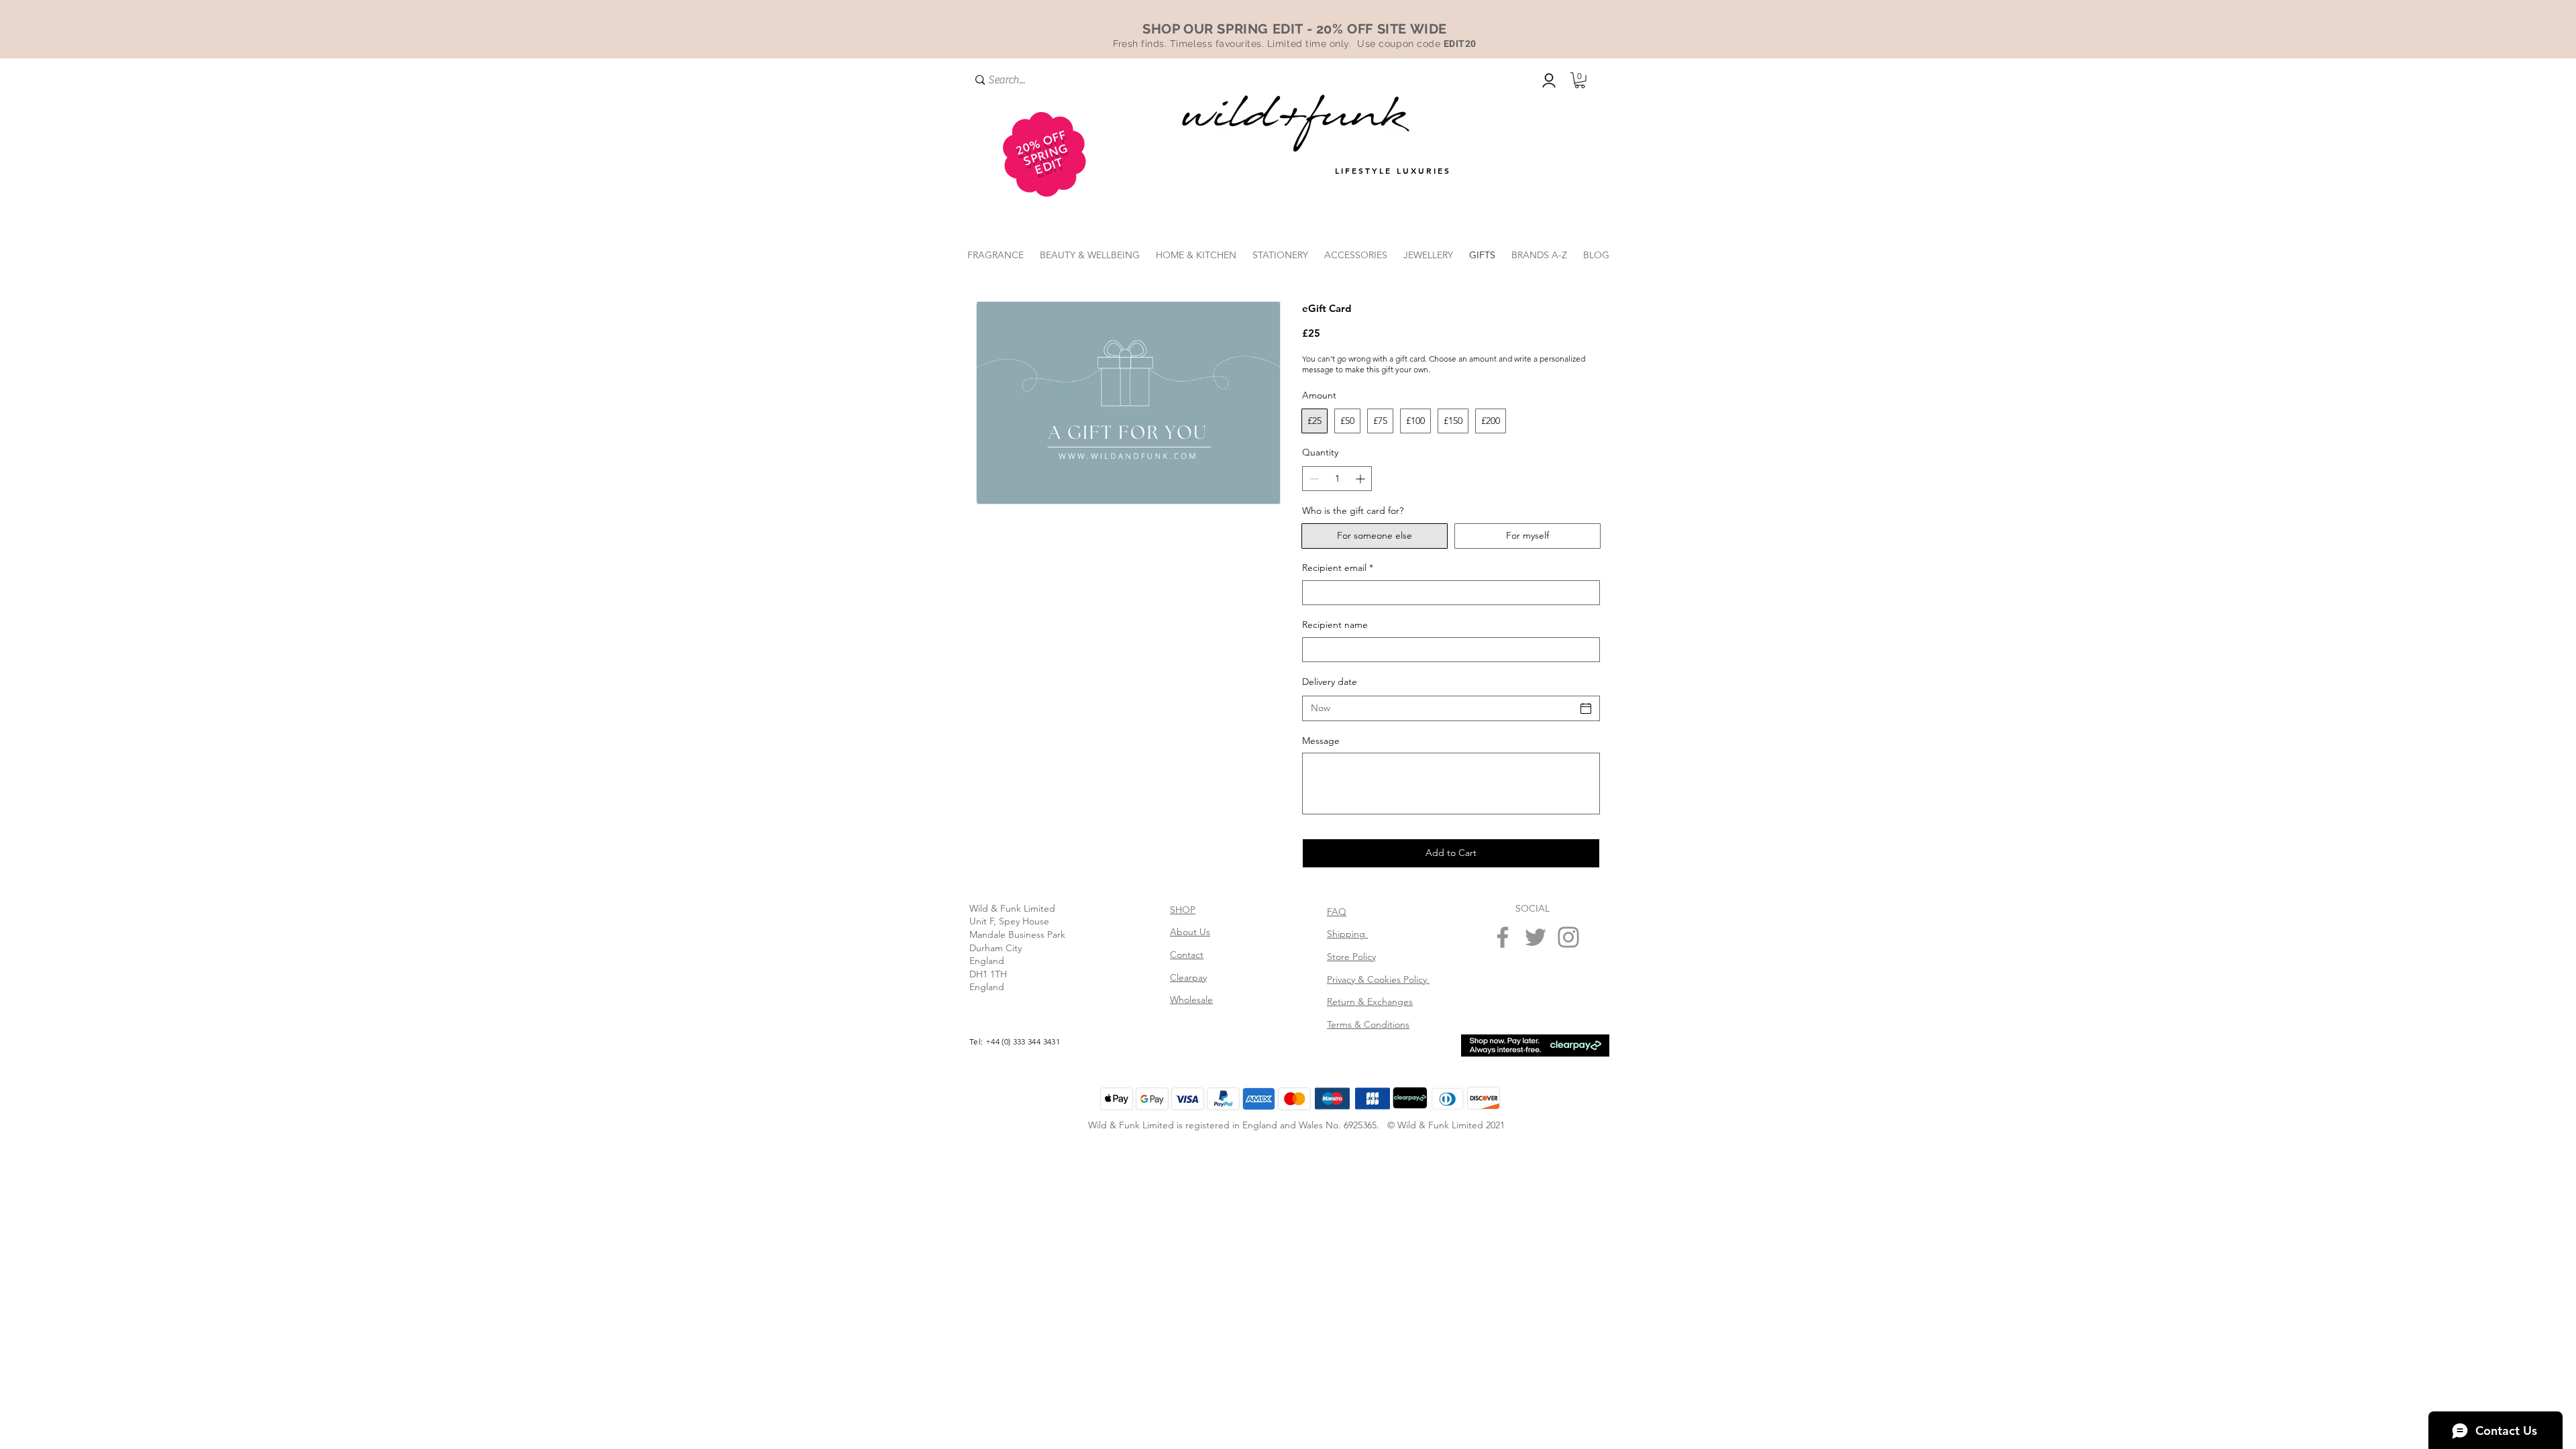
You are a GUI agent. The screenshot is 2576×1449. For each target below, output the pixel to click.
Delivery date (1330, 682)
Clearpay (1188, 977)
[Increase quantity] (1361, 479)
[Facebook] (1503, 937)
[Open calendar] (1586, 708)
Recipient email (1338, 568)
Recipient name (1335, 625)
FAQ (1337, 912)
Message (1321, 741)
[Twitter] (1536, 937)
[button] (1580, 80)
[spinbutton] (1337, 479)
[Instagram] (1568, 937)
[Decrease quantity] (1312, 479)
